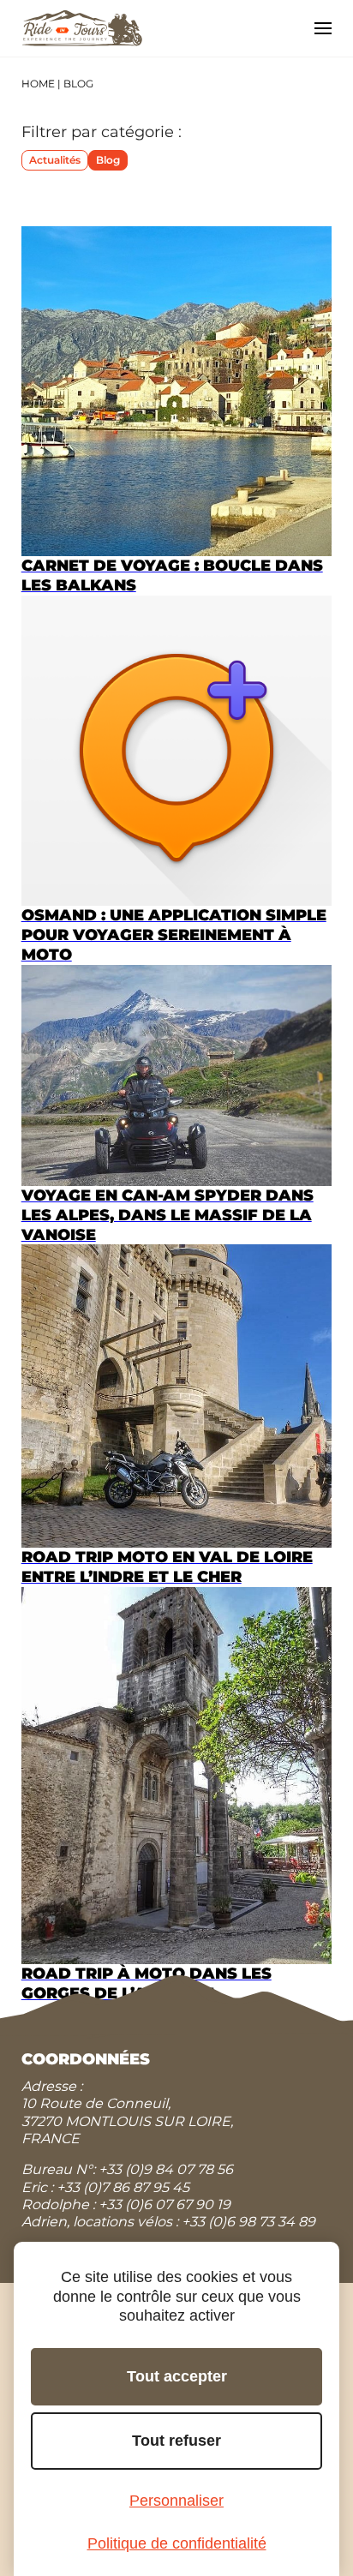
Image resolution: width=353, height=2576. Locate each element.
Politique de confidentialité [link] (177, 2543)
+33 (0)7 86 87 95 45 (123, 2187)
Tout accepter (177, 2376)
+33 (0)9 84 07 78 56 (166, 2169)
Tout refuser (176, 2441)
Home (38, 84)
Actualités (55, 160)
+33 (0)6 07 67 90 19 (165, 2205)
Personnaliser (176, 2501)
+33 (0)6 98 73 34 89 (248, 2222)
